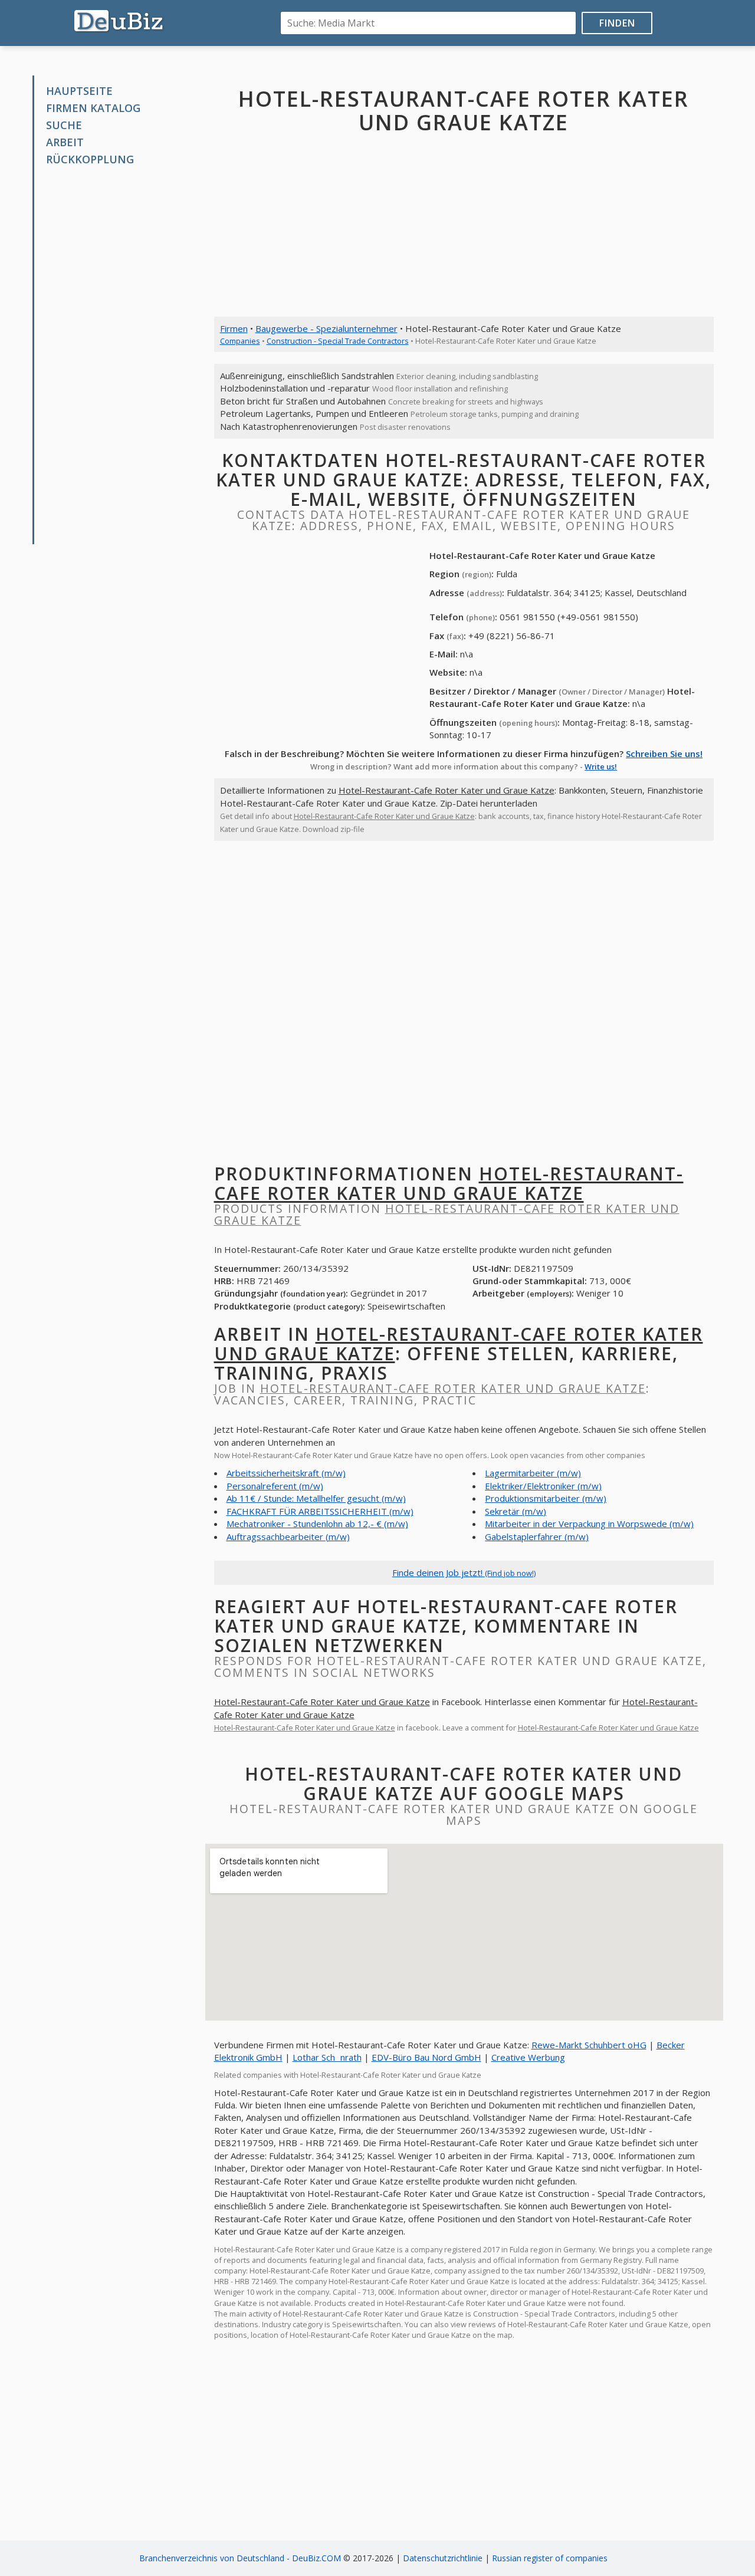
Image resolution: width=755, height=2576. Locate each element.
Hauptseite (79, 91)
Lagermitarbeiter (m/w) (533, 1473)
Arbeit (65, 142)
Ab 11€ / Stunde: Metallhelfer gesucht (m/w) (316, 1498)
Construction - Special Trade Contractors (338, 341)
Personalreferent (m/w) (275, 1486)
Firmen (234, 328)
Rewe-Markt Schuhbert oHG (589, 2045)
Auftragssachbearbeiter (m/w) (288, 1537)
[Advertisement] (123, 356)
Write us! (601, 766)
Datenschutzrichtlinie (443, 2558)
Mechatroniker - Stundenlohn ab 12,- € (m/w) (317, 1524)
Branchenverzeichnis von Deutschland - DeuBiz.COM (240, 2558)
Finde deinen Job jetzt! (464, 1572)
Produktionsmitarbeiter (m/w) (546, 1498)
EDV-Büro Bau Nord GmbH (426, 2057)
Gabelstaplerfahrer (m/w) (537, 1537)
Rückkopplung (90, 159)
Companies (240, 341)
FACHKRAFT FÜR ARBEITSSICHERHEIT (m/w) (320, 1511)
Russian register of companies (550, 2558)
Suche (64, 125)
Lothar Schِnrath (327, 2057)
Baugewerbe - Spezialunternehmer (326, 328)
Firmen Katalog (93, 108)
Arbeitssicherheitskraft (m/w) (286, 1473)
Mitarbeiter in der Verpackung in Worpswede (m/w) (589, 1524)
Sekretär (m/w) (516, 1511)
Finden (617, 23)
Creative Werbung (528, 2057)
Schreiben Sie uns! (664, 754)
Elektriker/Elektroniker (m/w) (543, 1486)
